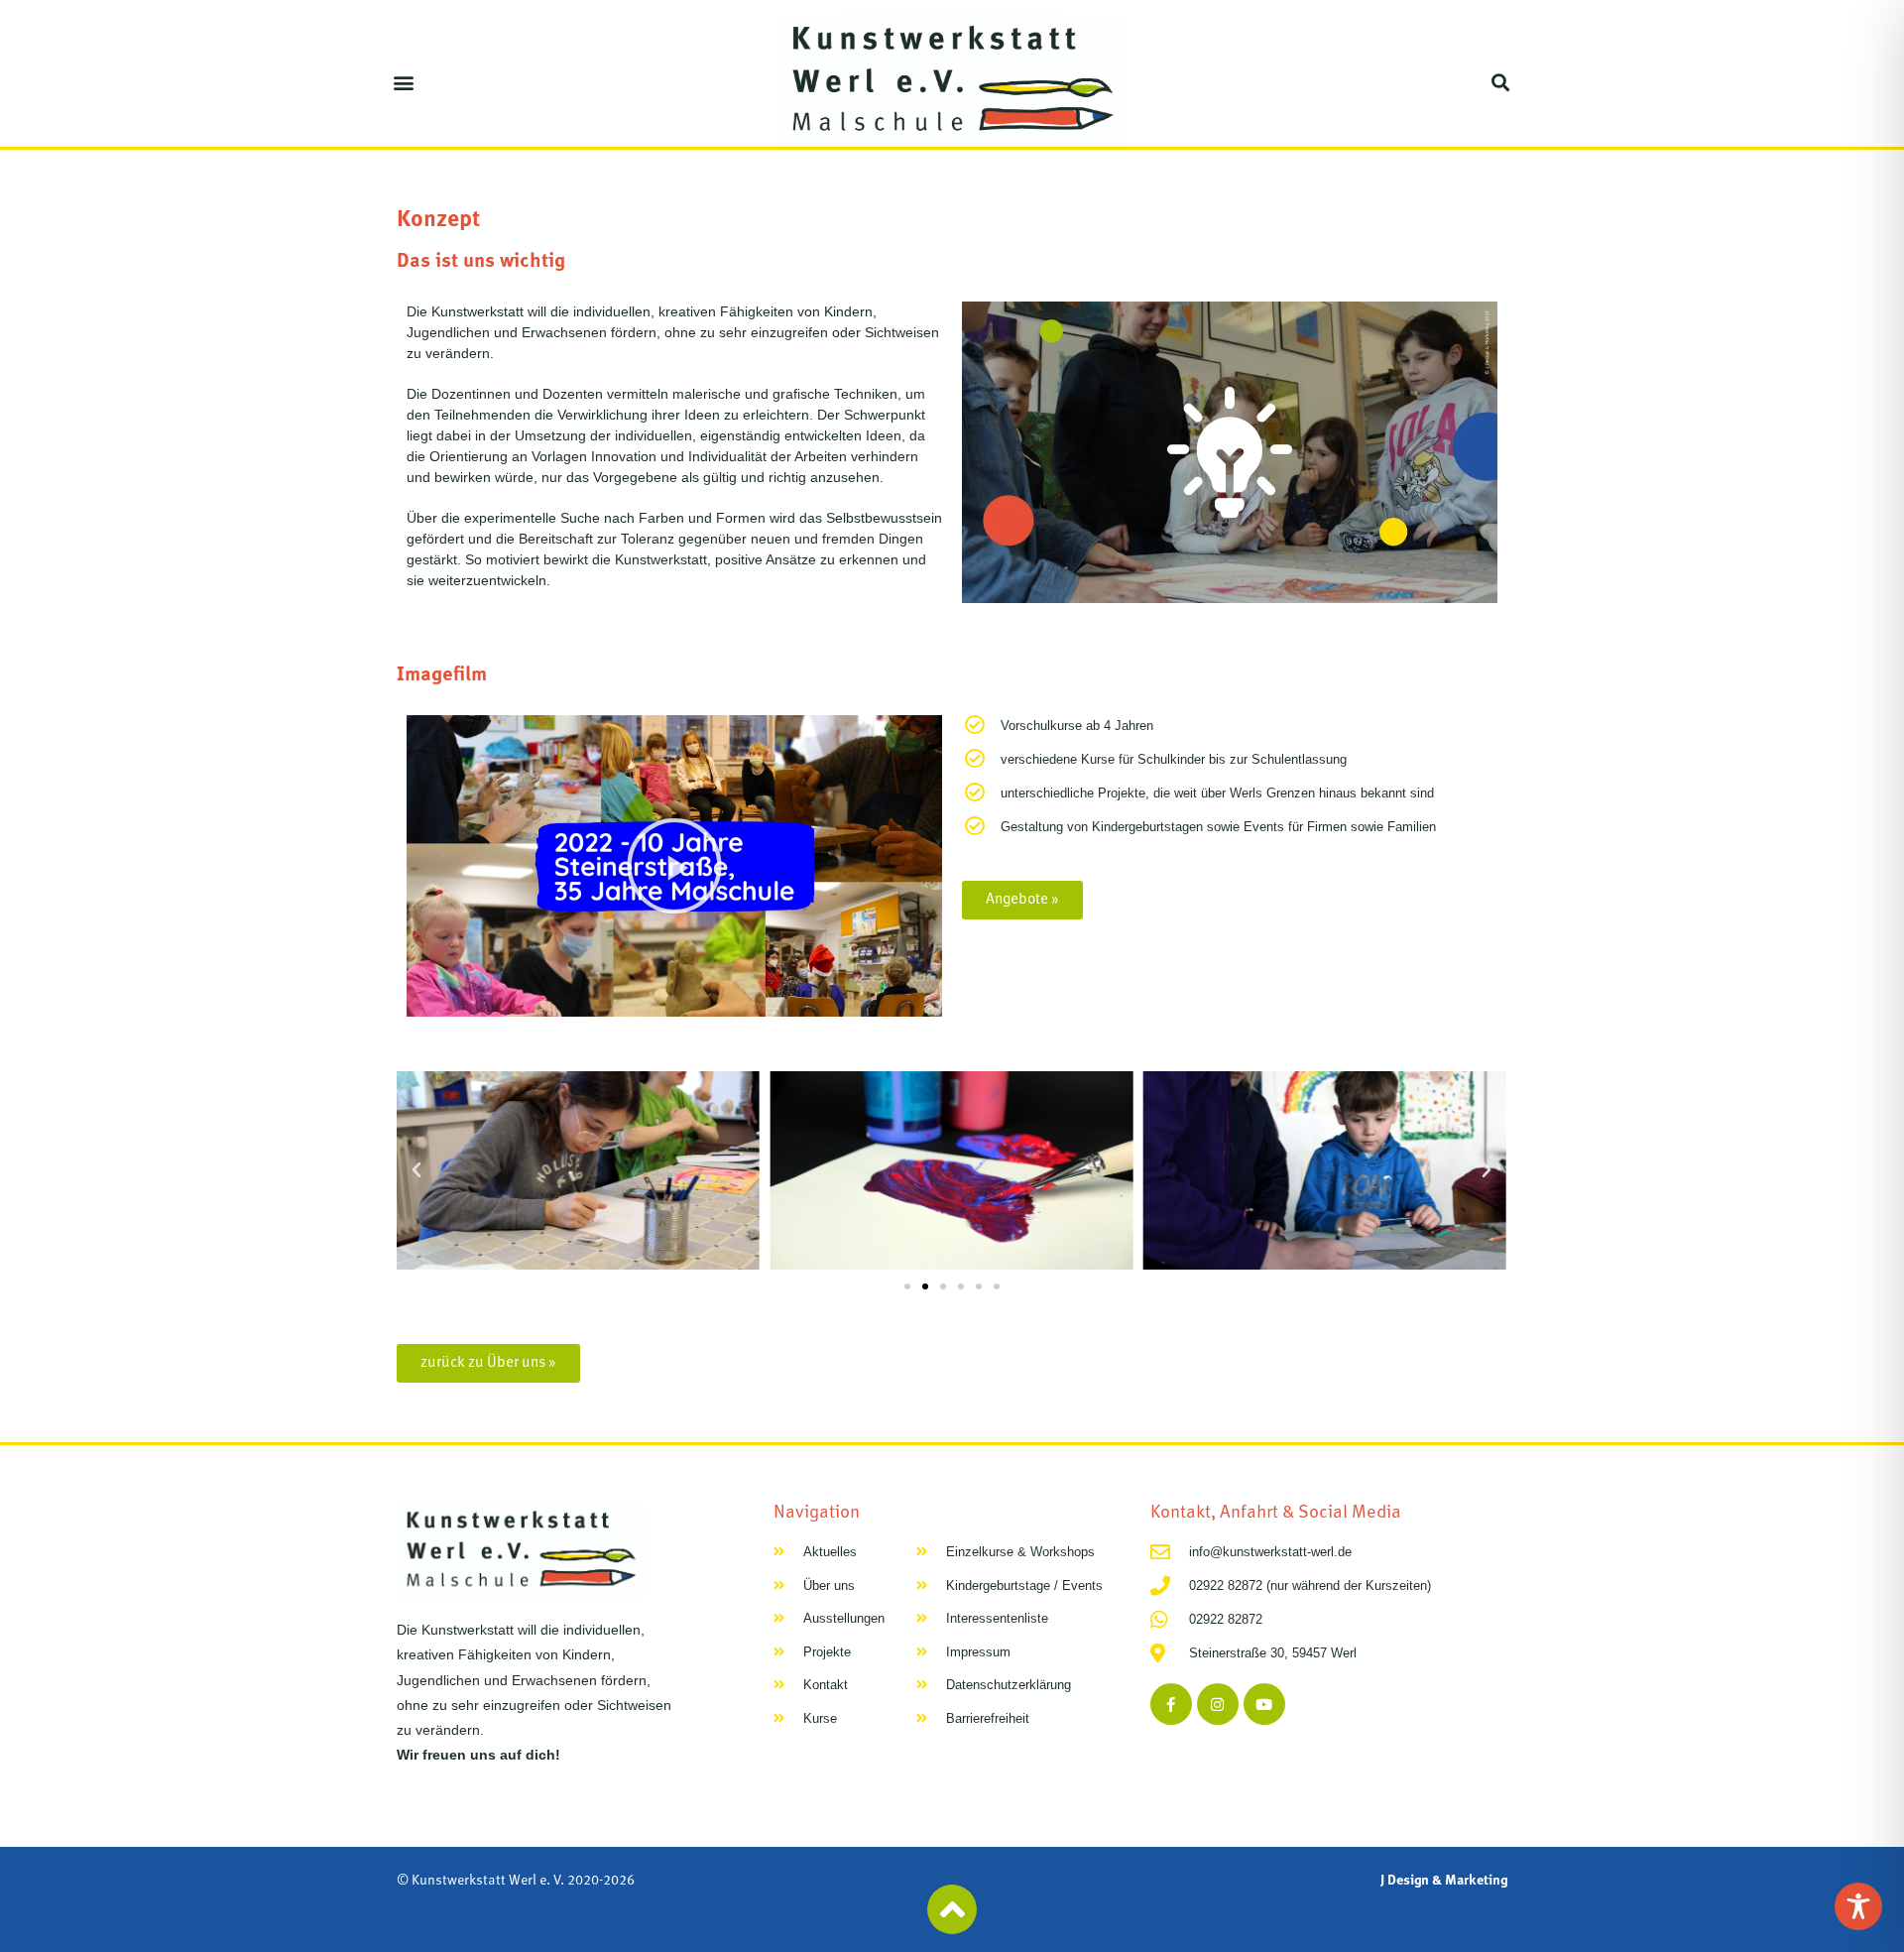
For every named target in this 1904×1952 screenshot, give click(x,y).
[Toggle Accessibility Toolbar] (1858, 1906)
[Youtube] (1264, 1704)
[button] (403, 82)
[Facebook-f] (1171, 1704)
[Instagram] (1218, 1704)
